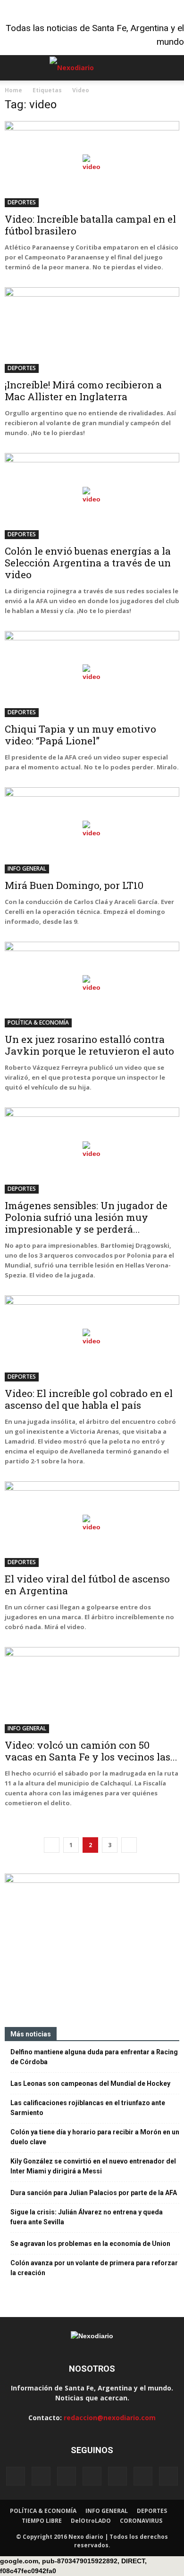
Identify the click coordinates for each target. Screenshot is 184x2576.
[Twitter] (143, 2476)
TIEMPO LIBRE (42, 2521)
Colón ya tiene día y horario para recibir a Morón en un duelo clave (95, 2137)
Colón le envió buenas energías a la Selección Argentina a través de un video (88, 563)
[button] (171, 68)
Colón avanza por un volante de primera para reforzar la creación (94, 2268)
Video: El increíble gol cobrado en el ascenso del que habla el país (89, 1399)
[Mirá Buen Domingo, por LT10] (92, 830)
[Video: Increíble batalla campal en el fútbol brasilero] (92, 164)
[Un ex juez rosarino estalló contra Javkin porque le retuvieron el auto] (92, 985)
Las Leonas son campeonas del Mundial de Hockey (90, 2083)
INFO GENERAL (27, 868)
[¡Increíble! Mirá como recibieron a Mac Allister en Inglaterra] (92, 330)
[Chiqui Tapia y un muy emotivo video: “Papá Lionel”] (92, 674)
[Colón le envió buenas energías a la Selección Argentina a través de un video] (92, 496)
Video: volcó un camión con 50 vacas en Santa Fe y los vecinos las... (91, 1751)
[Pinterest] (117, 2476)
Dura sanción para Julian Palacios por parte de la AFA (94, 2193)
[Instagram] (67, 2476)
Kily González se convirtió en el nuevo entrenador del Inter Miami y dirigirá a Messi (93, 2166)
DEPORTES (22, 202)
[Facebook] (16, 2476)
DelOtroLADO (91, 2521)
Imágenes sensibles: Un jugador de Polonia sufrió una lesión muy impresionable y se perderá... (86, 1217)
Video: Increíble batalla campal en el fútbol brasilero (90, 225)
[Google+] (41, 2476)
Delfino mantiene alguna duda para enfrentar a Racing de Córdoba (94, 2057)
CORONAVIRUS (141, 2521)
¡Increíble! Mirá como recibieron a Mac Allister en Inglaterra (83, 391)
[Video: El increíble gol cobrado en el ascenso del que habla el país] (92, 1338)
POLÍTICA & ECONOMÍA (38, 1022)
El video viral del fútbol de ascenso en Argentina (87, 1585)
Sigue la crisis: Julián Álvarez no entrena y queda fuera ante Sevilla (87, 2217)
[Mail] (92, 2476)
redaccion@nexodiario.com (110, 2418)
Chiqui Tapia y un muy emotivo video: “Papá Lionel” (80, 735)
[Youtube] (168, 2476)
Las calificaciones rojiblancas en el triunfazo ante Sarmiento (88, 2108)
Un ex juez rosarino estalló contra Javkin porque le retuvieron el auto (89, 1045)
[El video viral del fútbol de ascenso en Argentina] (92, 1524)
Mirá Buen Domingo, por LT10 (74, 885)
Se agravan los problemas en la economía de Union (90, 2244)
